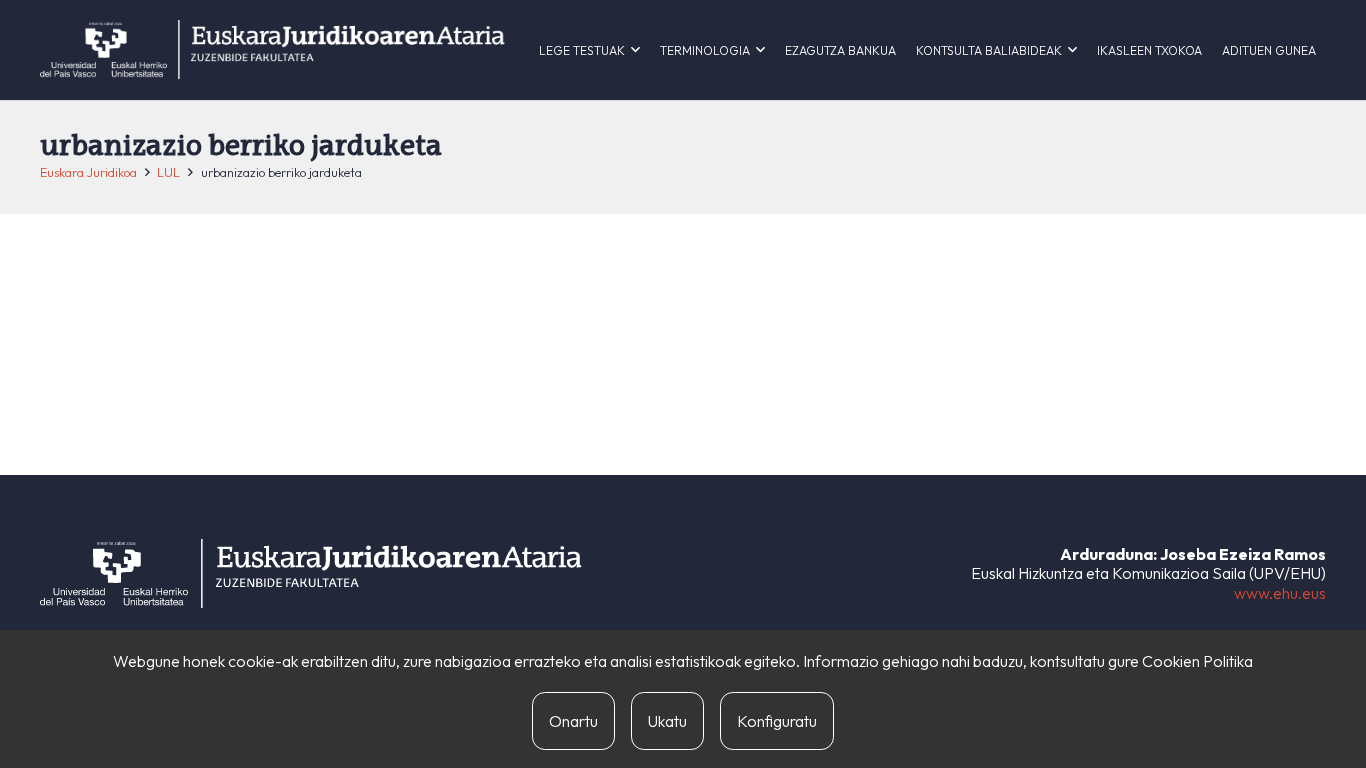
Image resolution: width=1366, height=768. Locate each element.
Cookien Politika (1197, 661)
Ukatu (667, 721)
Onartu (573, 721)
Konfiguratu (777, 721)
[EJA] (272, 50)
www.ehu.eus (1280, 593)
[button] (635, 50)
